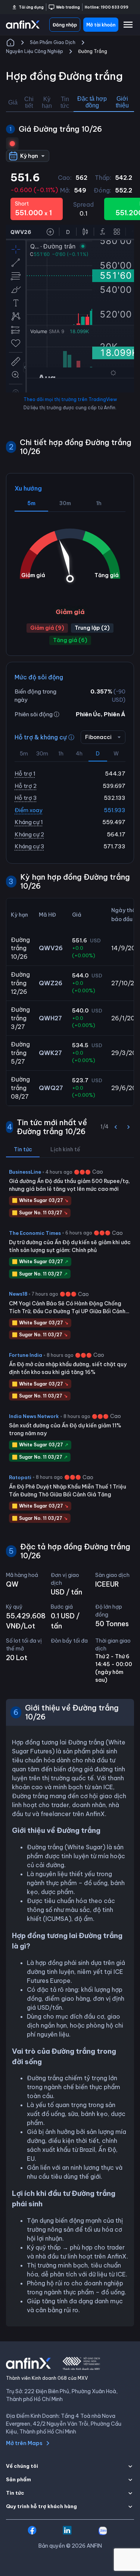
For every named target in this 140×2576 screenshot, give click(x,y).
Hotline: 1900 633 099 (107, 7)
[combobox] (28, 156)
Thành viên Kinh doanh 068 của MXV (47, 2378)
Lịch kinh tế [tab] (65, 1149)
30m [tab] (65, 503)
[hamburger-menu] (128, 25)
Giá (13, 102)
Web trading (68, 7)
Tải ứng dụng (31, 7)
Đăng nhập (65, 25)
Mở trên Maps (24, 2443)
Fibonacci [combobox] (98, 737)
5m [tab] (31, 503)
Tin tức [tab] (23, 1149)
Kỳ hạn (47, 102)
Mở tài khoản (101, 25)
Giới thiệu (122, 102)
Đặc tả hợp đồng (92, 102)
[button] (70, 2466)
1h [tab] (99, 503)
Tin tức (65, 102)
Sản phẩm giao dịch (53, 42)
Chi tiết (29, 102)
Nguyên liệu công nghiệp (35, 51)
